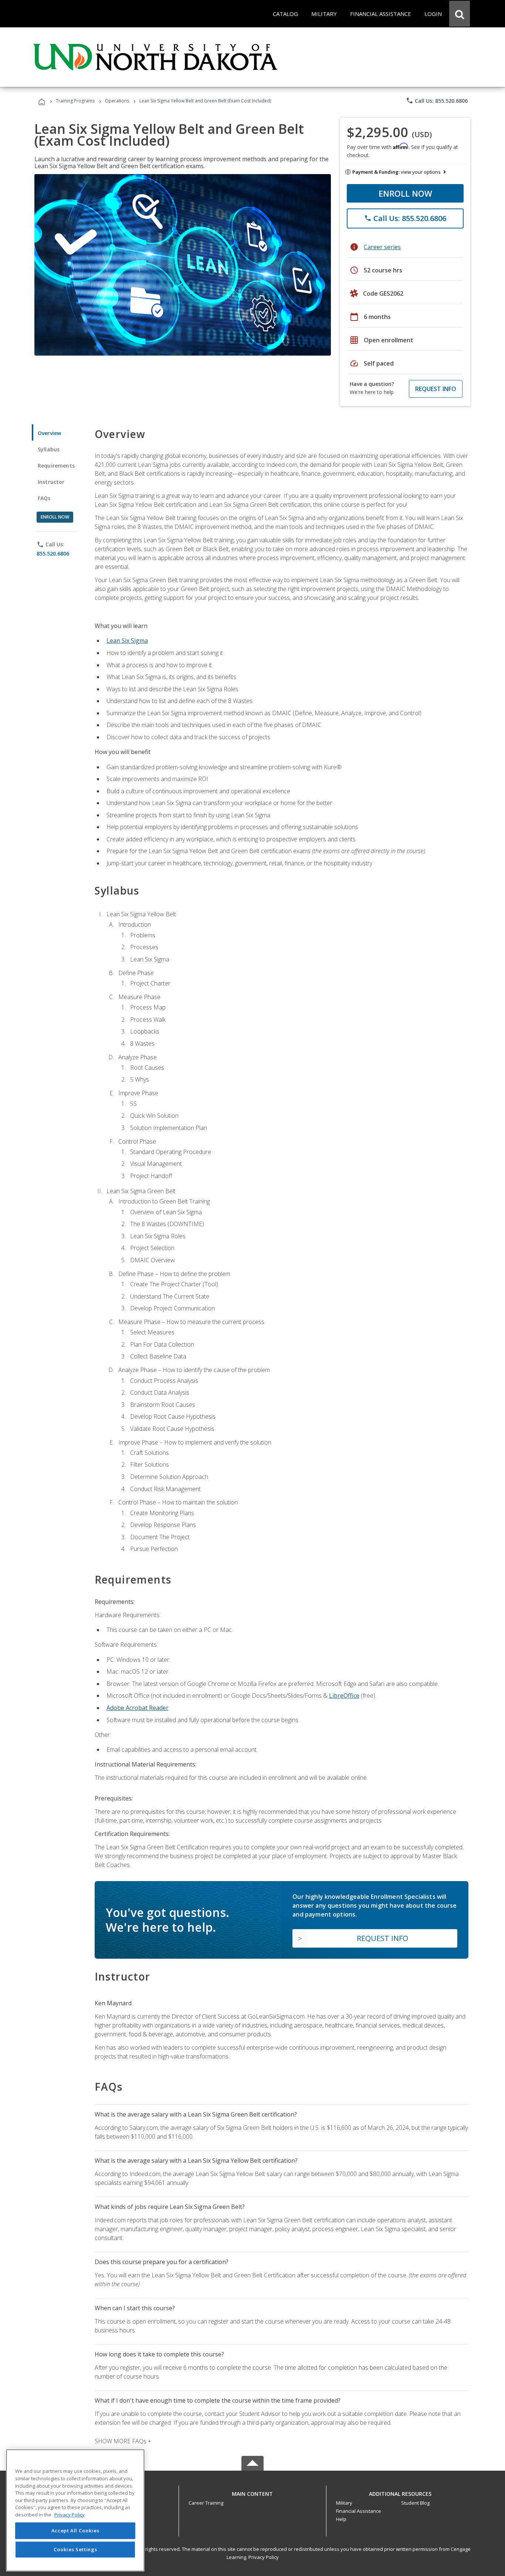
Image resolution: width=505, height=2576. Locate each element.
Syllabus (49, 449)
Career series (382, 247)
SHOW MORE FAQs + (123, 2441)
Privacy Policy (264, 2557)
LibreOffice (344, 1696)
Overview (49, 433)
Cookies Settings (75, 2549)
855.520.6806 (53, 554)
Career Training (206, 2503)
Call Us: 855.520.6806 (437, 101)
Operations (117, 101)
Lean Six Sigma (127, 641)
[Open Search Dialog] (460, 14)
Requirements (56, 466)
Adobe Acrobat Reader (138, 1708)
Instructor (51, 482)
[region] (75, 2510)
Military (344, 2503)
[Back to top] (253, 2492)
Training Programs (75, 101)
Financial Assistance (359, 2511)
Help (341, 2519)
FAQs (44, 498)
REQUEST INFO (436, 389)
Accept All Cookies (75, 2531)
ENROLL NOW (405, 193)
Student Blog (415, 2503)
